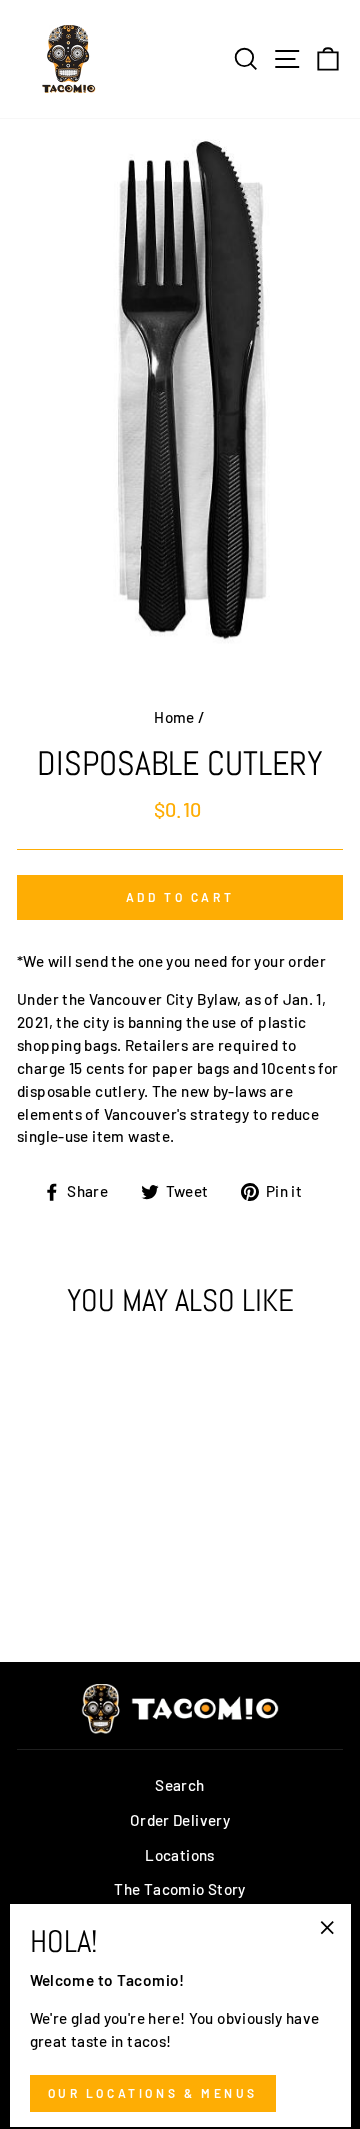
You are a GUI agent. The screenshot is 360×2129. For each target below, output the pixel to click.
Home (174, 717)
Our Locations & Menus (153, 2093)
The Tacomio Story (180, 1889)
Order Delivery (180, 1820)
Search (179, 1785)
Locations (179, 1855)
